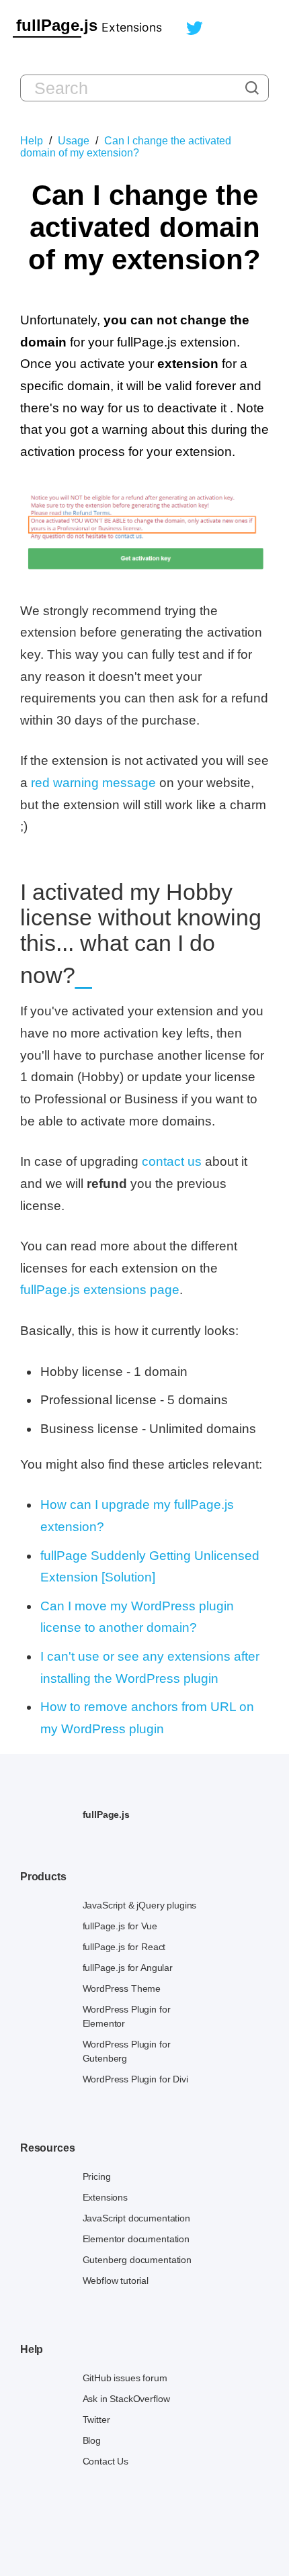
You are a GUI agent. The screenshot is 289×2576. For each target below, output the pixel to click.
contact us (172, 1161)
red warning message (93, 783)
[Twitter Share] (195, 31)
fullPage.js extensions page (100, 1290)
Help (32, 141)
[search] (252, 88)
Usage (74, 141)
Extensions (132, 27)
